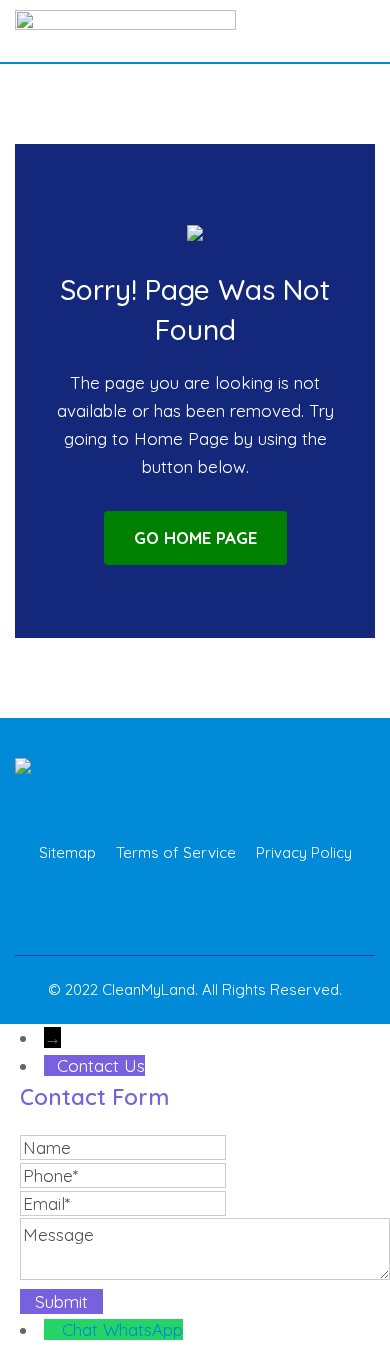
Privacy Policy (304, 852)
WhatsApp (143, 1329)
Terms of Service (176, 852)
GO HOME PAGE (195, 537)
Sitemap (67, 852)
